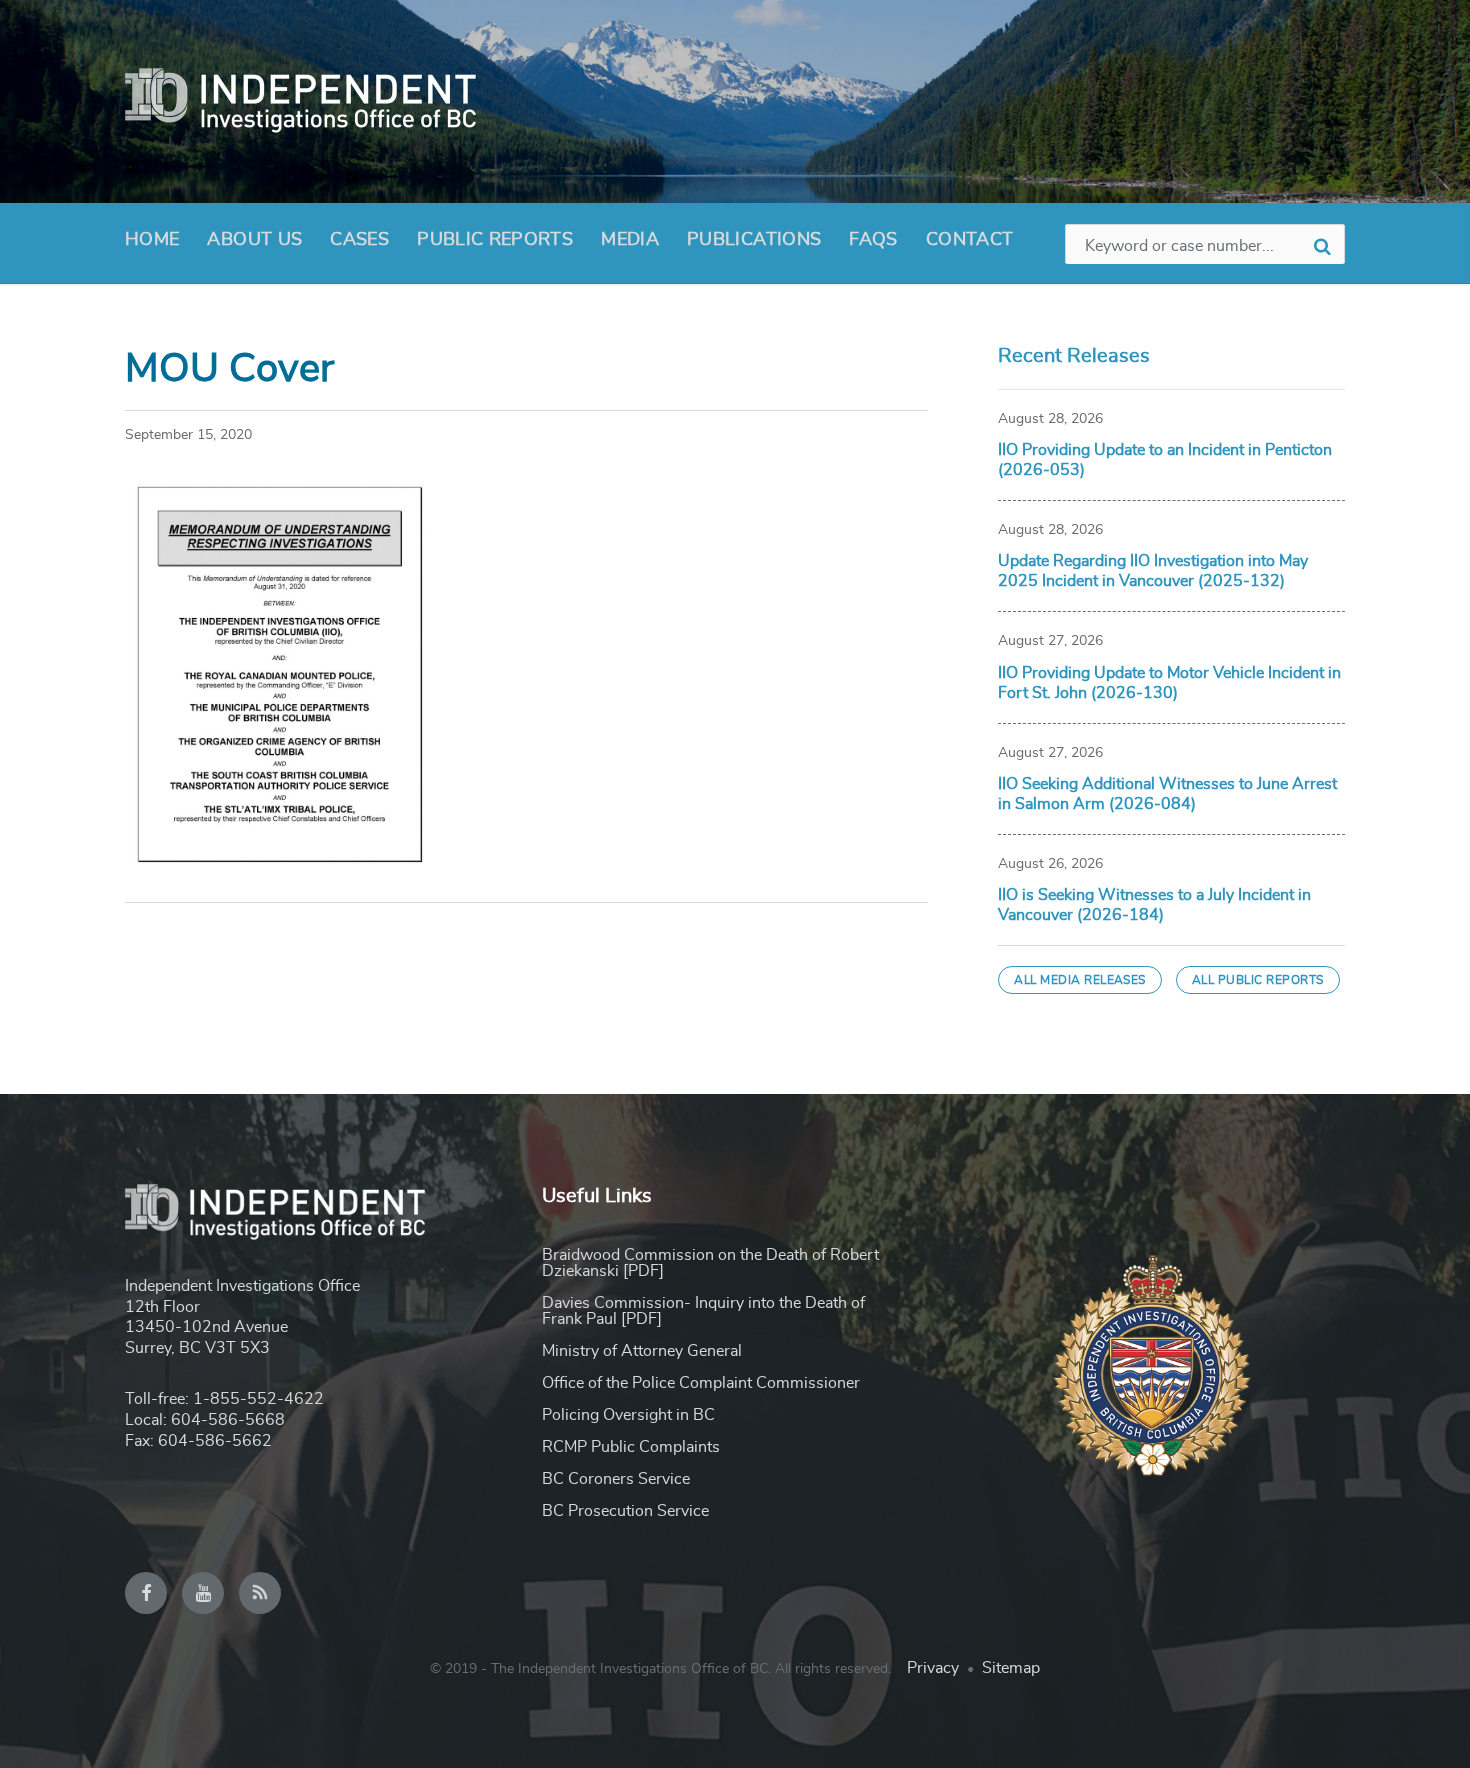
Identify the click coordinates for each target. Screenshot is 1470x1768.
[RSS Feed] (260, 1593)
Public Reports (495, 240)
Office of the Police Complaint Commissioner (701, 1383)
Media (630, 240)
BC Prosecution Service (625, 1511)
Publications (754, 240)
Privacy (933, 1668)
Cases (359, 240)
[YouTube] (203, 1593)
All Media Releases (1080, 980)
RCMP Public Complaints (631, 1447)
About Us (254, 240)
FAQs (873, 240)
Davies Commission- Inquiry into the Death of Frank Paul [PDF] (703, 1311)
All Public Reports (1258, 980)
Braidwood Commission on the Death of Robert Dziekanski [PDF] (710, 1263)
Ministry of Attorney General (642, 1351)
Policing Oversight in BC (628, 1415)
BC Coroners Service (616, 1479)
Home (152, 240)
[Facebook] (146, 1593)
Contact (970, 240)
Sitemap (1011, 1668)
